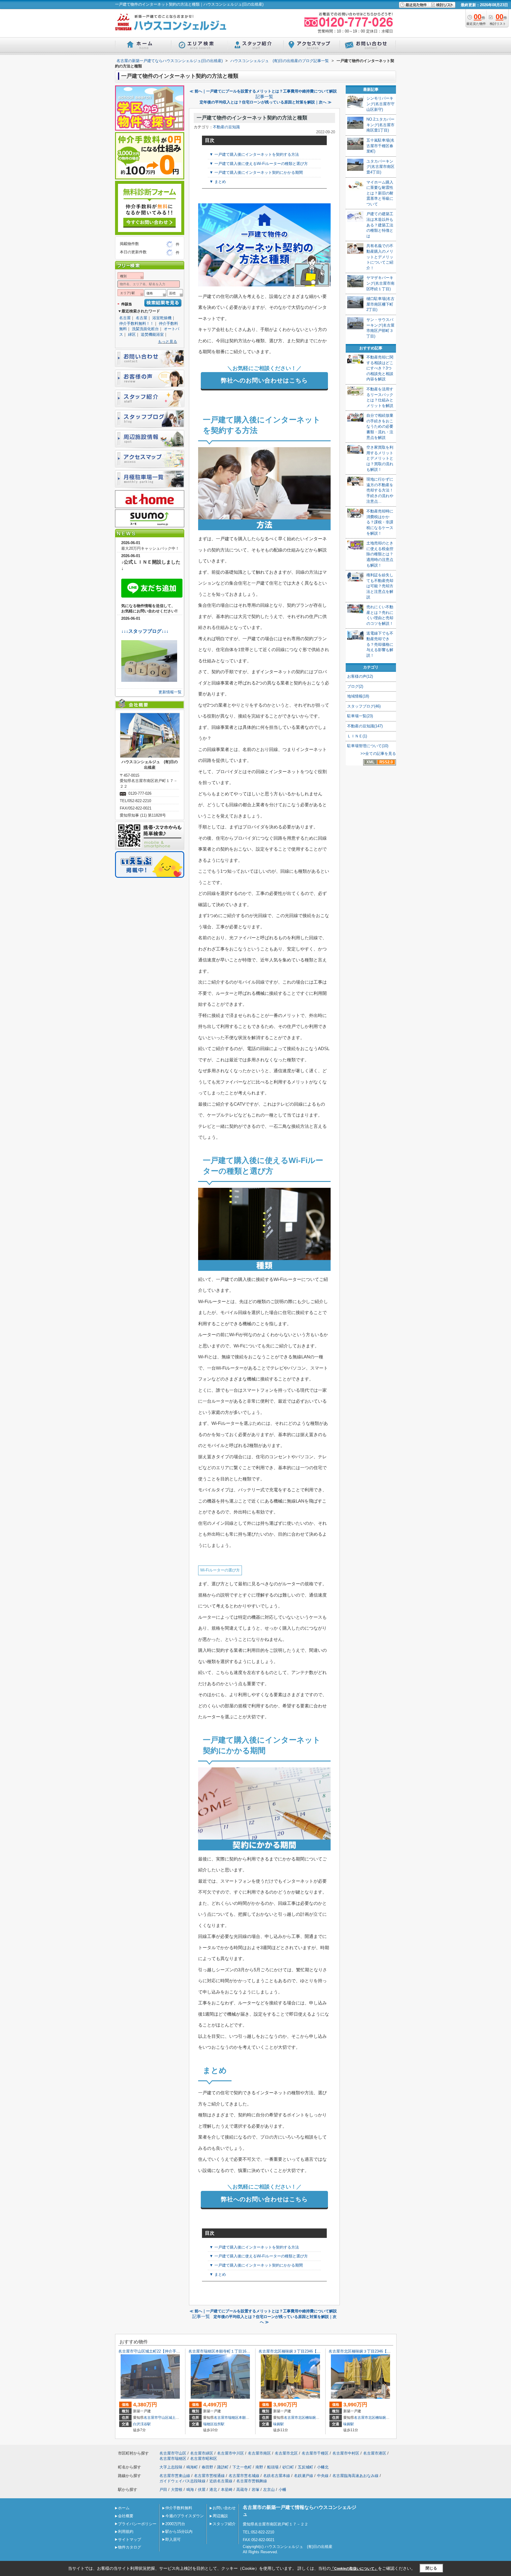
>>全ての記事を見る (378, 754)
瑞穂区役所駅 (214, 2424)
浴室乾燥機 (162, 318)
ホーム (124, 2508)
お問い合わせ (224, 2508)
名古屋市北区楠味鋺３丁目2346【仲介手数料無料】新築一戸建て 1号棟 (391, 2351)
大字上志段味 (171, 2467)
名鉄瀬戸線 (304, 2476)
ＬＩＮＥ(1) (357, 736)
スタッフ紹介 (224, 2524)
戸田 (163, 2490)
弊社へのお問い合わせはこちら (264, 380)
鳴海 (190, 2490)
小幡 (282, 2490)
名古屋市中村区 (346, 2453)
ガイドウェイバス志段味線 (182, 2481)
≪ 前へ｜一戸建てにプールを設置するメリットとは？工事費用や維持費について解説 (263, 91)
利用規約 (126, 2532)
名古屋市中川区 (231, 2453)
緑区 (132, 334)
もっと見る (168, 342)
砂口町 (288, 2467)
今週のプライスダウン (185, 2516)
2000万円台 (175, 2524)
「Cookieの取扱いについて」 (354, 2569)
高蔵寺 (242, 2490)
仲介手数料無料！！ (136, 323)
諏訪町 (223, 2467)
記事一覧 (264, 97)
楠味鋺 (311, 2418)
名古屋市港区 (375, 2453)
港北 (213, 2490)
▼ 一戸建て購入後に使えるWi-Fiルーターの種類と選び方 (259, 164)
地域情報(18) (358, 696)
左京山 (269, 2490)
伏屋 (202, 2490)
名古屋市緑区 (202, 2453)
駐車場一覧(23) (360, 716)
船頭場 (273, 2467)
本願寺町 (246, 2418)
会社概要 (126, 2516)
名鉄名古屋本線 (277, 2476)
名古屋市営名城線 (244, 2476)
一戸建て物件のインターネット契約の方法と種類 (252, 118)
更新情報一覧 (170, 692)
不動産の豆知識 (226, 127)
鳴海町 (192, 2467)
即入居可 (173, 2539)
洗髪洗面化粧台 (145, 329)
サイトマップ (130, 2539)
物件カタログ (130, 2547)
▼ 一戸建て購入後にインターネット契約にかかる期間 (256, 172)
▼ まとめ (218, 182)
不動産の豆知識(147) (365, 726)
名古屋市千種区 (315, 2453)
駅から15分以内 (179, 2532)
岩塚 (256, 2490)
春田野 (207, 2467)
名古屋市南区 (259, 2453)
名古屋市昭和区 (204, 2459)
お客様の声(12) (360, 676)
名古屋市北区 (295, 2418)
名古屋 (125, 318)
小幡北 (323, 2467)
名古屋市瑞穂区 (226, 2418)
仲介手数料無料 (179, 2508)
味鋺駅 (279, 2424)
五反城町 (305, 2467)
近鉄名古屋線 (221, 2481)
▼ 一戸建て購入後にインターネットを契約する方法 (254, 154)
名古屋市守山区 (156, 2418)
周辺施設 (220, 2516)
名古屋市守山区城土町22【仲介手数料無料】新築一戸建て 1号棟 (175, 2351)
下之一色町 (242, 2467)
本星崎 (227, 2490)
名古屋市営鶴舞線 (252, 2481)
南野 (259, 2467)
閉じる (431, 2568)
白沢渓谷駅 (142, 2424)
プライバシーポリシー (137, 2524)
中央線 (323, 2476)
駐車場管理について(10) (368, 746)
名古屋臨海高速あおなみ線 (355, 2476)
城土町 (174, 2418)
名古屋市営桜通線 (209, 2476)
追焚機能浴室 (152, 334)
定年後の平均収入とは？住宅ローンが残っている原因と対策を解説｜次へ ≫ (266, 102)
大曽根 (177, 2490)
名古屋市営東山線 (175, 2476)
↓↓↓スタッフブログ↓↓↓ (145, 631)
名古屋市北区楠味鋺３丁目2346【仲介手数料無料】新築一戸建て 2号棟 (321, 2351)
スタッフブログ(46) (364, 706)
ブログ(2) (355, 686)
